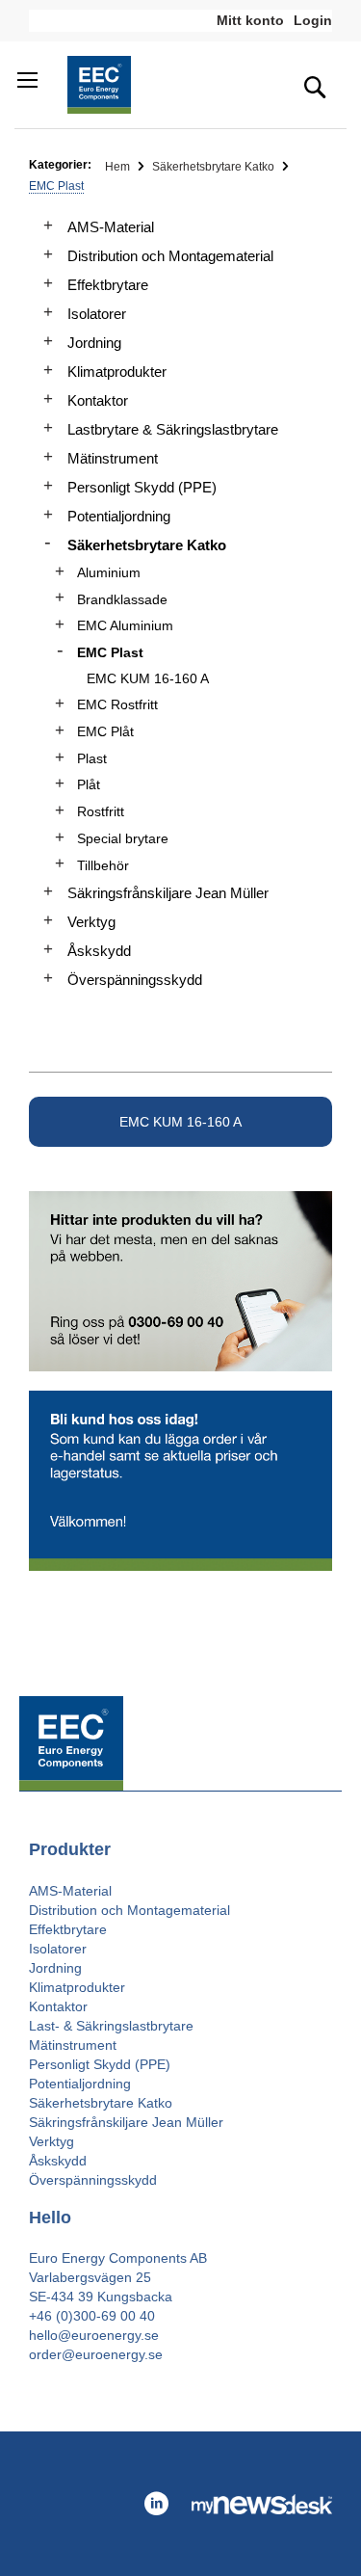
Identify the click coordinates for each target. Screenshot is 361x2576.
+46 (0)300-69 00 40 (92, 2316)
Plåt (89, 784)
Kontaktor (98, 400)
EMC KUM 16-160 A (180, 1122)
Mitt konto (250, 20)
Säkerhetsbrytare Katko (215, 167)
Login (313, 20)
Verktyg (91, 922)
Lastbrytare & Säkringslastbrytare (173, 429)
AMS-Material (111, 227)
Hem (119, 167)
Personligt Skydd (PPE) (142, 487)
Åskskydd (99, 951)
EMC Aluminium (125, 625)
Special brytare (123, 838)
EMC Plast (110, 652)
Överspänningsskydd (135, 980)
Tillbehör (103, 865)
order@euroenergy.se (96, 2354)
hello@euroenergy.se (94, 2335)
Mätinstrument (113, 458)
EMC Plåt (105, 731)
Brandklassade (122, 599)
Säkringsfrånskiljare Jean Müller (168, 893)
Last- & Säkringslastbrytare (111, 2026)
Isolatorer (97, 314)
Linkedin (156, 2504)
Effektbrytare (108, 285)
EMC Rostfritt (117, 704)
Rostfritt (101, 811)
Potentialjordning (119, 516)
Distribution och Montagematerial (170, 256)
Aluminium (109, 572)
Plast (92, 758)
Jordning (94, 343)
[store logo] (99, 85)
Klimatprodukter (117, 372)
